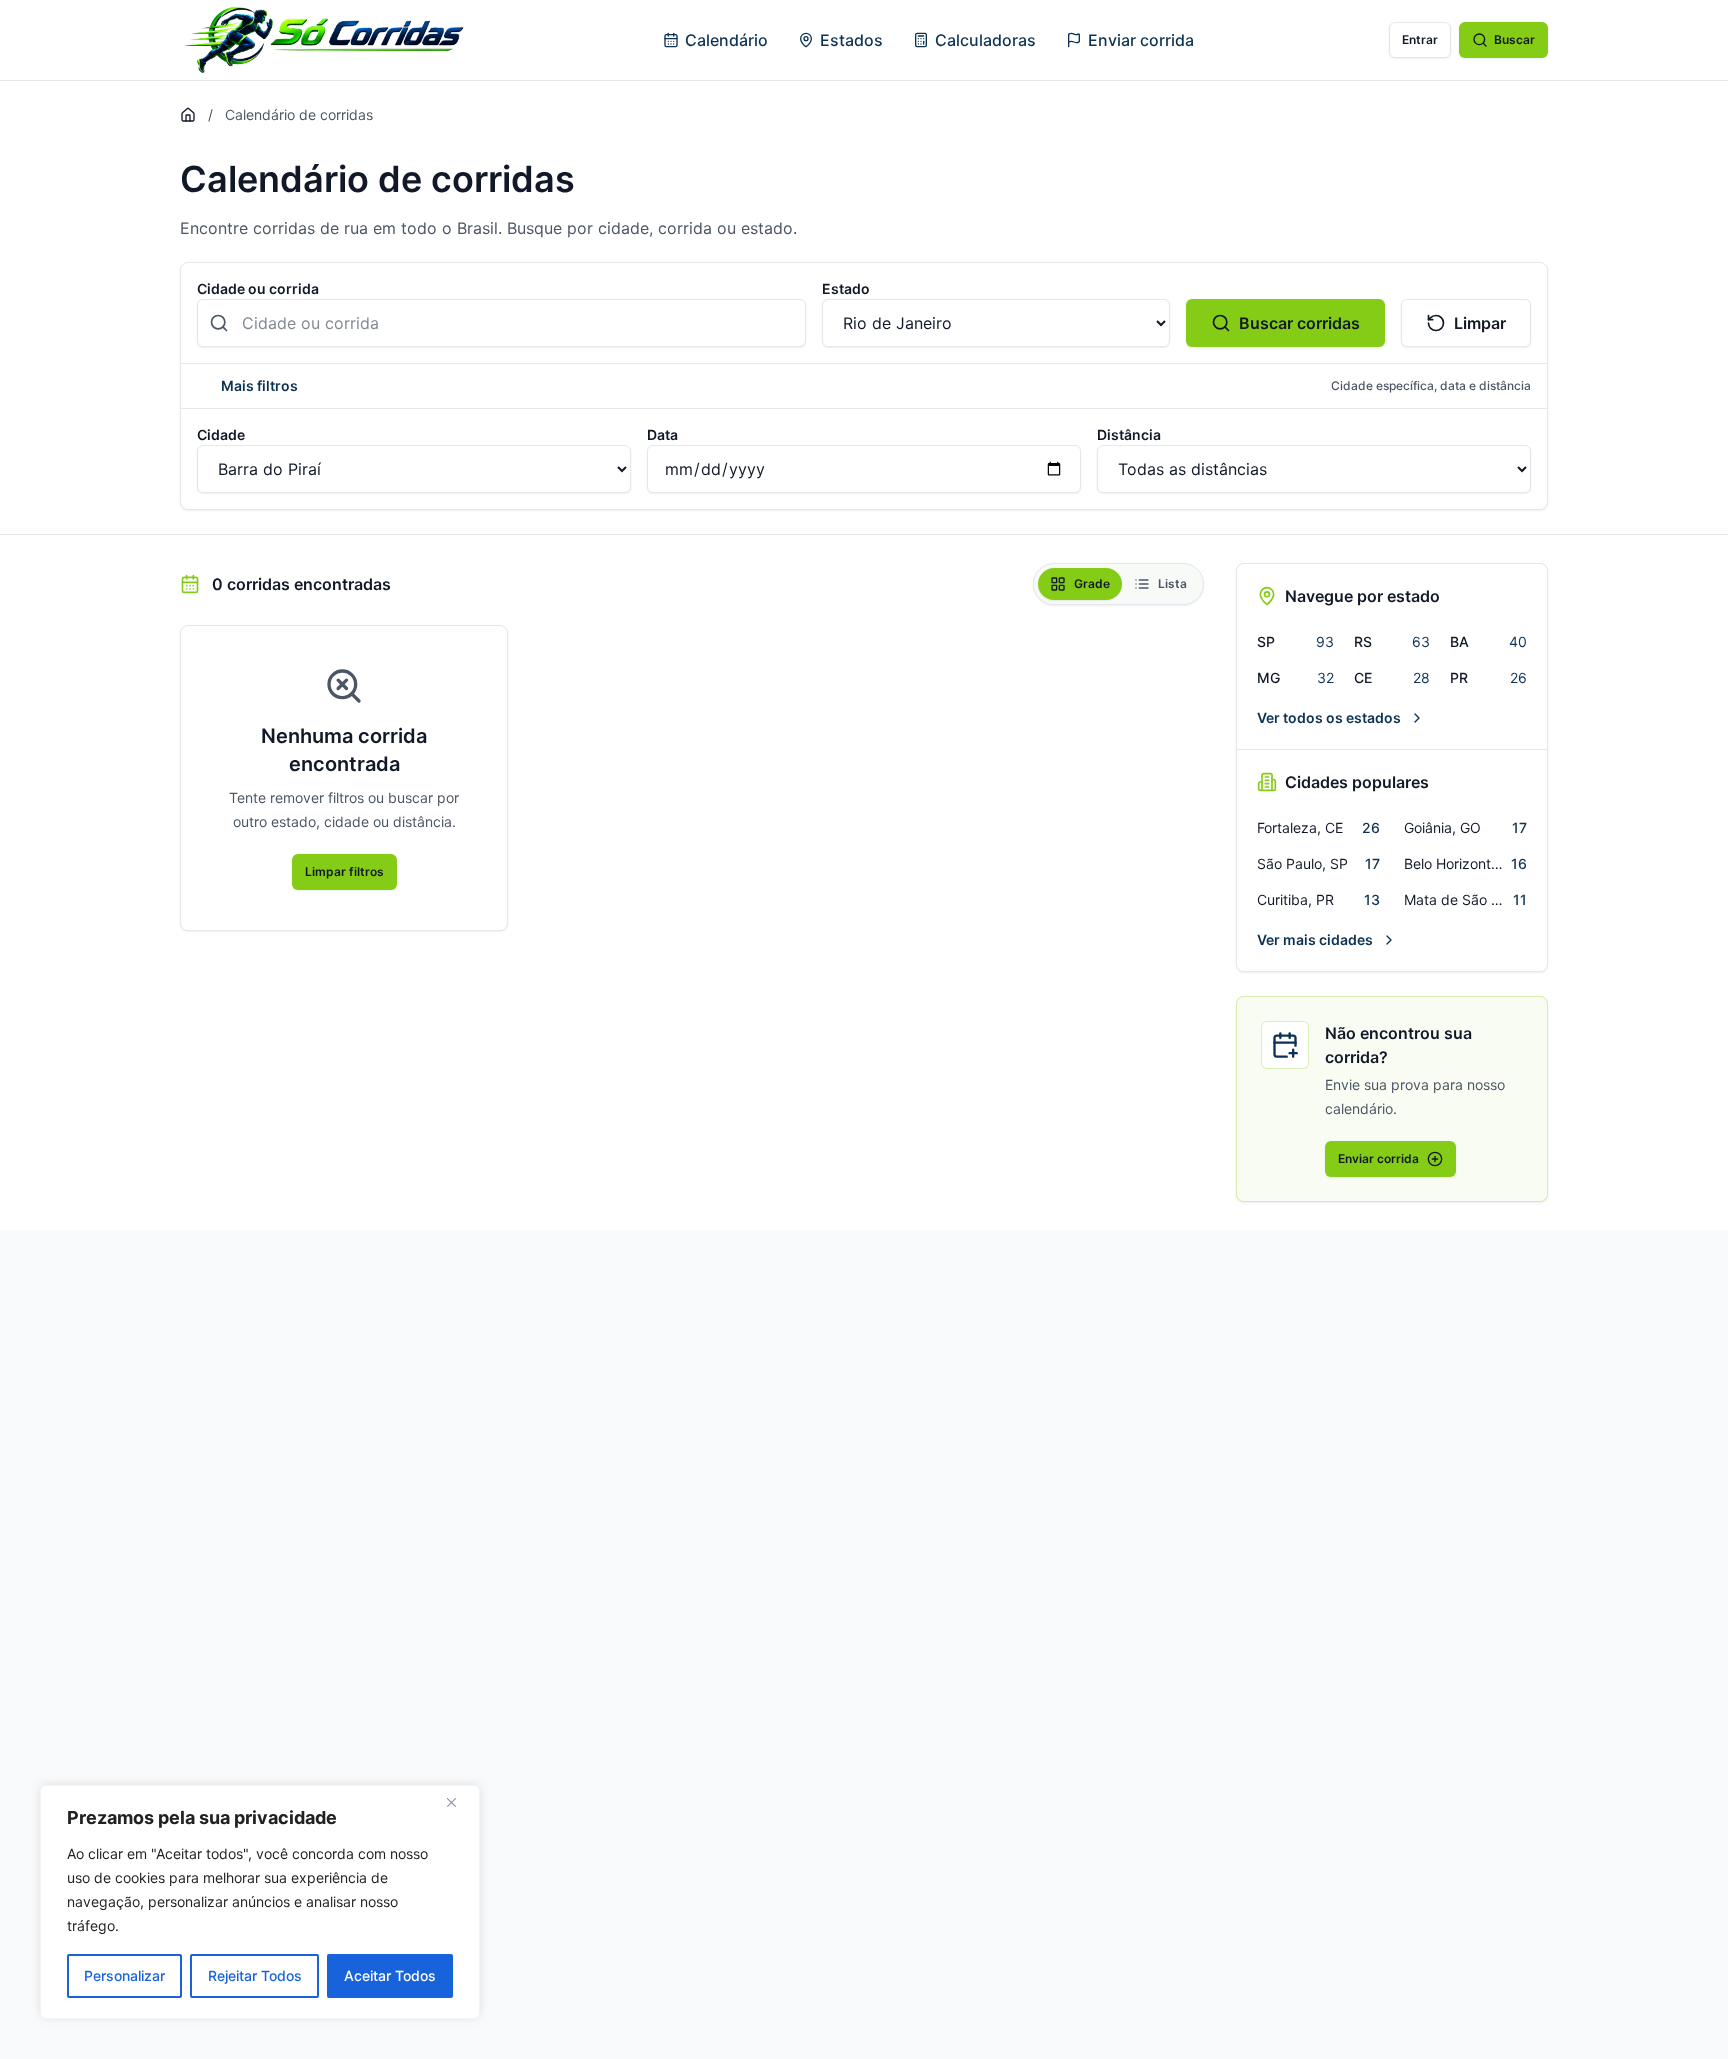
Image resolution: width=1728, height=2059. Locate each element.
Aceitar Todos (390, 1975)
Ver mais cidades (1315, 939)
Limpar (1480, 323)
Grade (1092, 583)
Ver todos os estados (1329, 717)
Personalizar (124, 1975)
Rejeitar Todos (255, 1975)
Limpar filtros (344, 871)
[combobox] (501, 323)
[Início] (188, 115)
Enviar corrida (1141, 40)
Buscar (1514, 39)
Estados (851, 40)
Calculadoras (985, 40)
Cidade (221, 434)
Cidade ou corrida (258, 288)
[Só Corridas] (324, 40)
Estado (846, 288)
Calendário (726, 40)
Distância (1129, 434)
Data (662, 434)
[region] (260, 1902)
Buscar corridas (1299, 323)
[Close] (459, 1802)
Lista (1172, 583)
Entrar (1420, 39)
